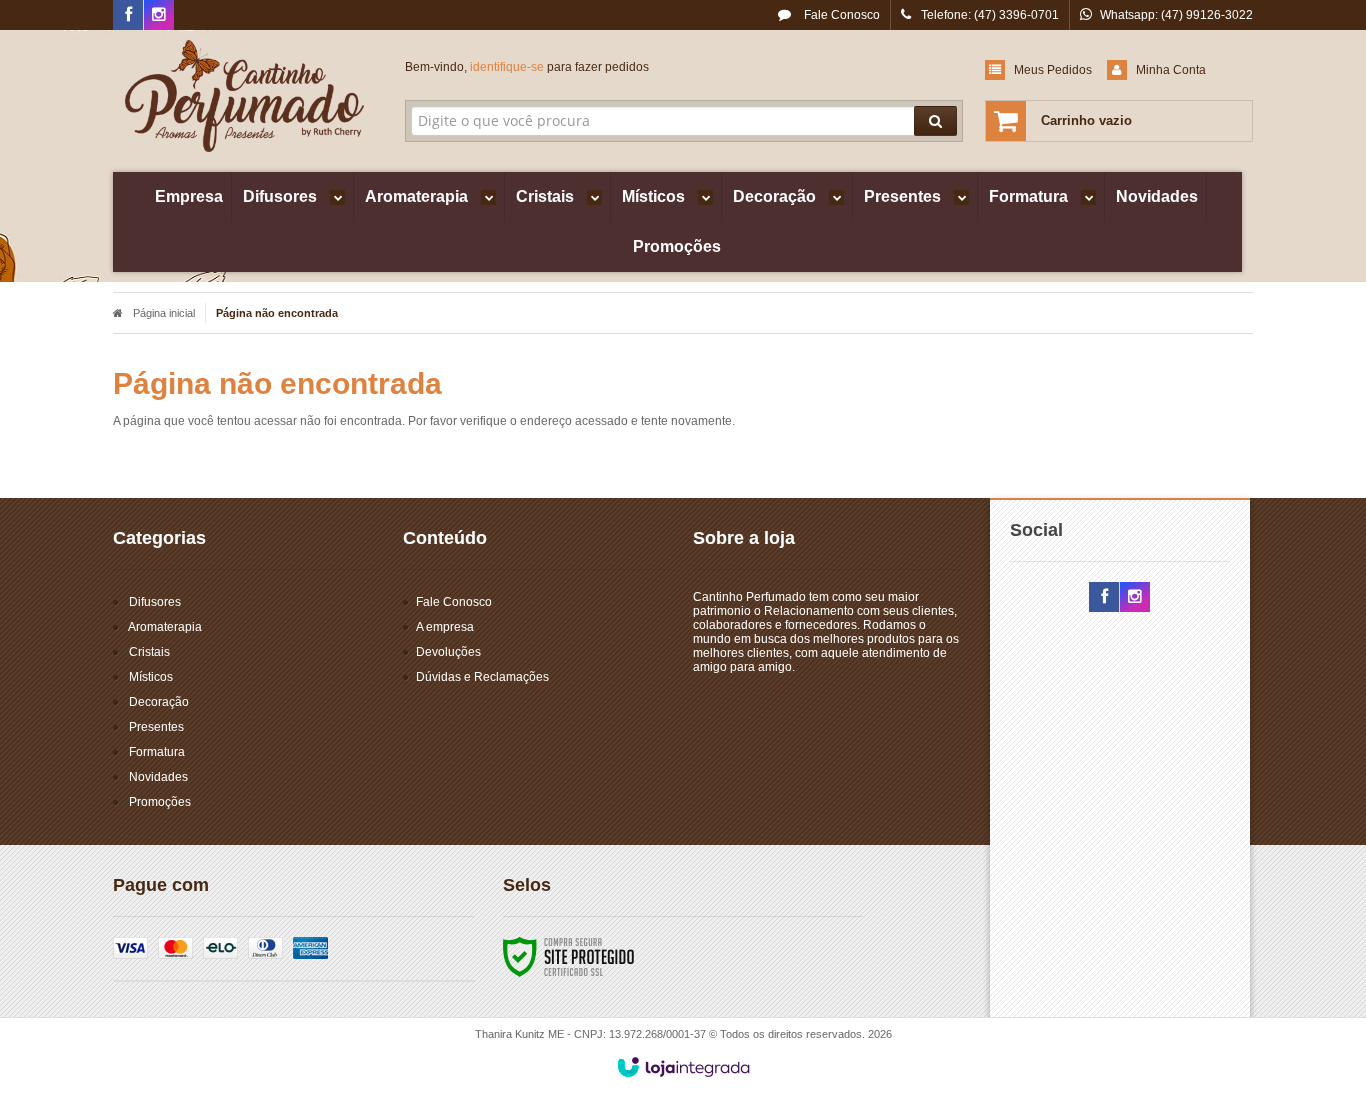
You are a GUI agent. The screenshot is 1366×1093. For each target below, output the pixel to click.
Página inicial (164, 313)
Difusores (155, 602)
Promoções (160, 802)
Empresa (189, 196)
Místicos (151, 677)
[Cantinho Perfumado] (244, 96)
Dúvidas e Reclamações (482, 677)
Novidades (158, 777)
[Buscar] (935, 121)
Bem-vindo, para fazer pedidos (527, 67)
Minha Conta (1171, 70)
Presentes (156, 727)
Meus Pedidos (1053, 70)
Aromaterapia (165, 627)
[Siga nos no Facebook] (128, 16)
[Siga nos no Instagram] (159, 16)
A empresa (445, 627)
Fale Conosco (840, 15)
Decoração (159, 702)
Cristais (149, 652)
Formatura (157, 752)
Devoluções (448, 652)
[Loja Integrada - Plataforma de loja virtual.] (683, 1067)
